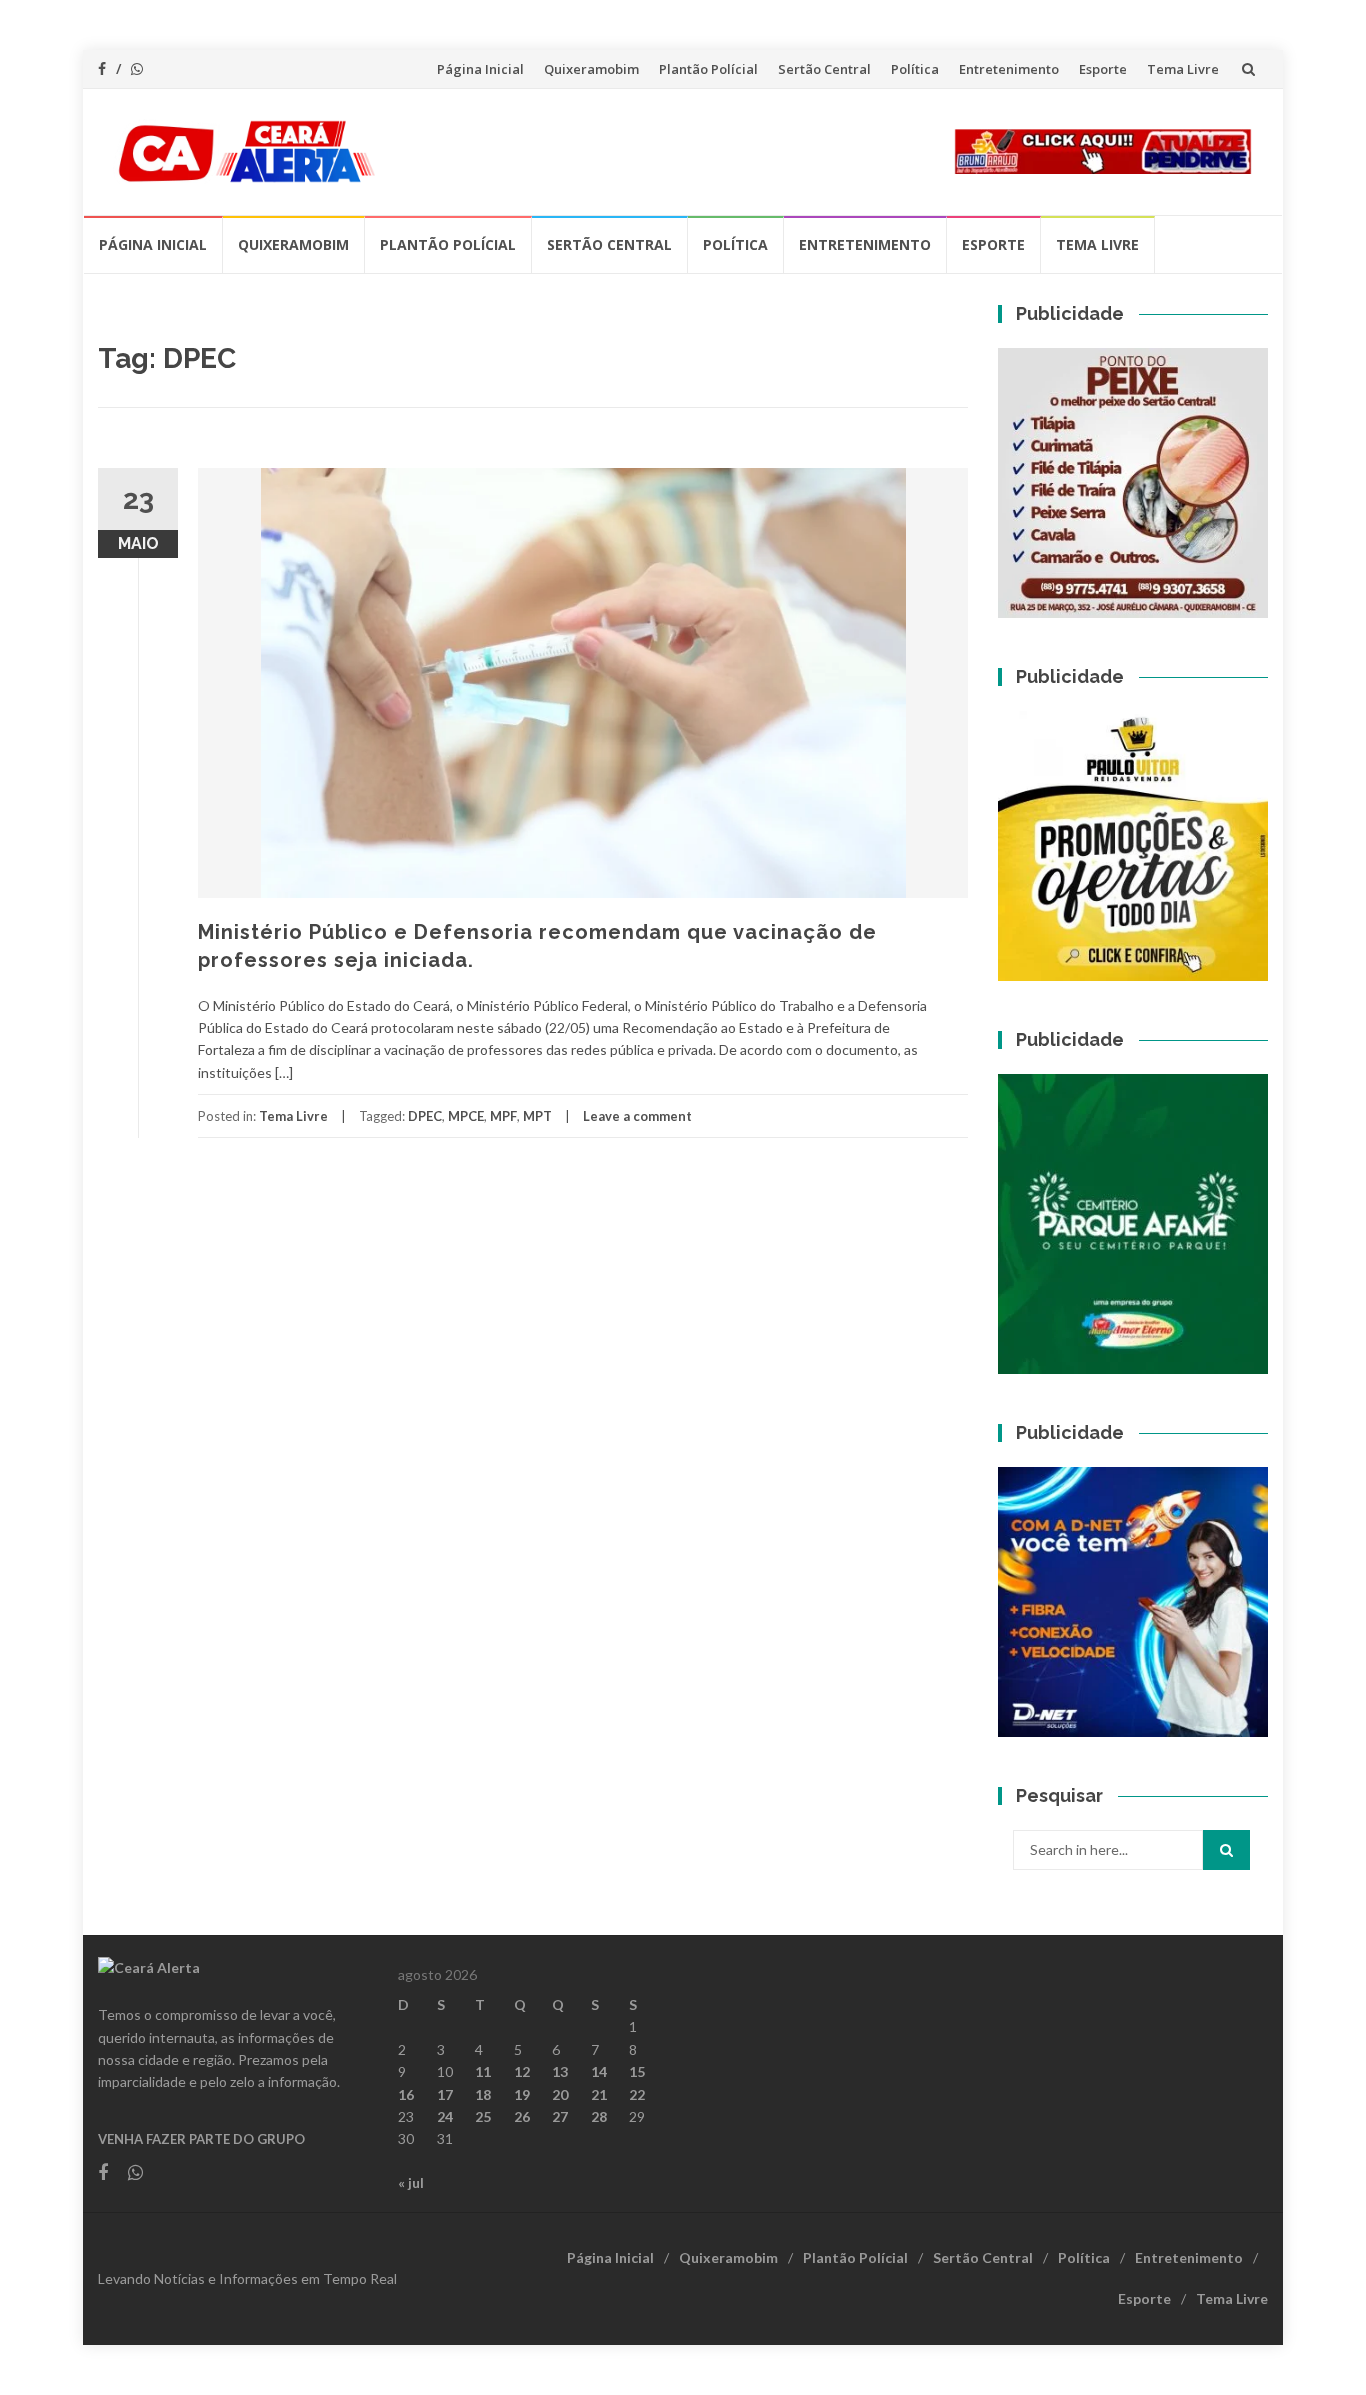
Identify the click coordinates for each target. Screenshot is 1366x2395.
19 (522, 2094)
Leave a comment (637, 1116)
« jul (411, 2182)
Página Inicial (480, 69)
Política (915, 69)
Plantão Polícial (708, 69)
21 (599, 2094)
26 (522, 2116)
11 (483, 2071)
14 (599, 2071)
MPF (503, 1116)
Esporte (1103, 69)
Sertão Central (824, 69)
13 (560, 2071)
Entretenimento (1009, 69)
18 (483, 2094)
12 (522, 2071)
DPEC (425, 1116)
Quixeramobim (591, 69)
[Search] (1226, 1850)
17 (445, 2094)
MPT (537, 1116)
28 (599, 2116)
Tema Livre (1183, 69)
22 (637, 2094)
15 (637, 2071)
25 (483, 2116)
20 (560, 2094)
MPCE (466, 1116)
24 (445, 2116)
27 (560, 2116)
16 (406, 2094)
